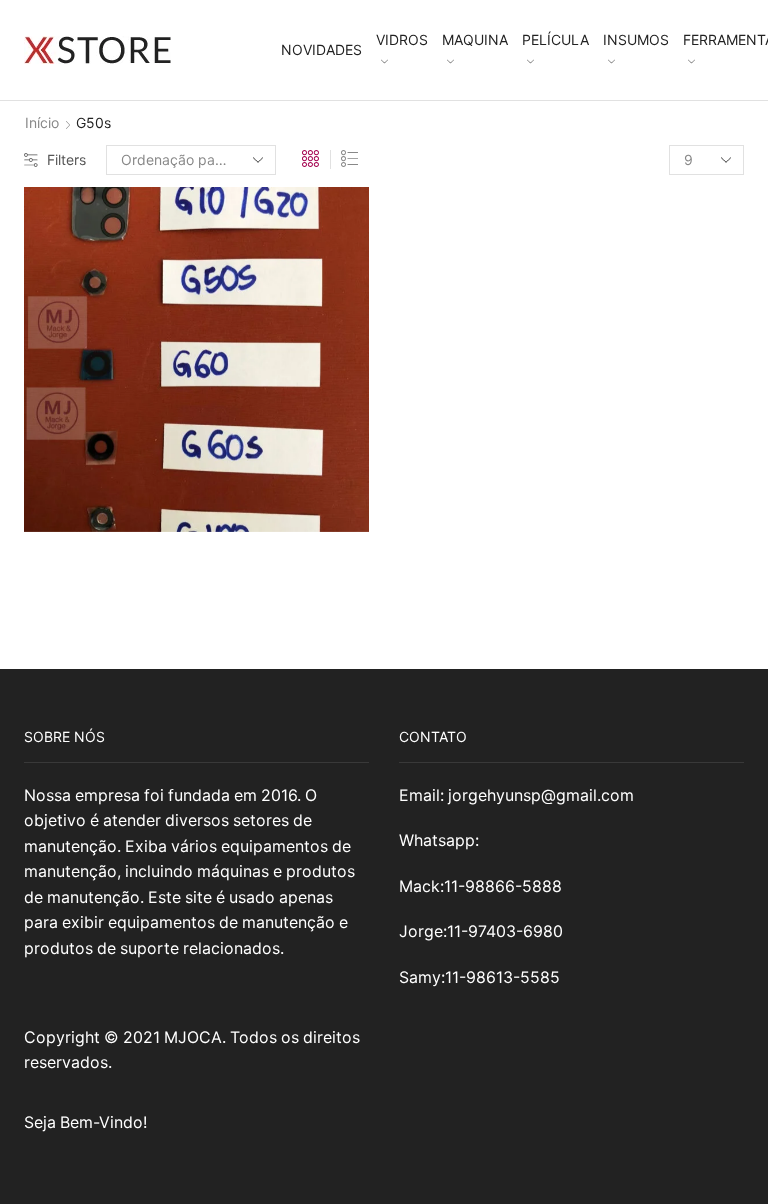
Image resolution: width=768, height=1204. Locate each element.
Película (555, 39)
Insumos (636, 39)
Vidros (402, 39)
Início (42, 122)
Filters (66, 159)
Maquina (475, 39)
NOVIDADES (321, 49)
